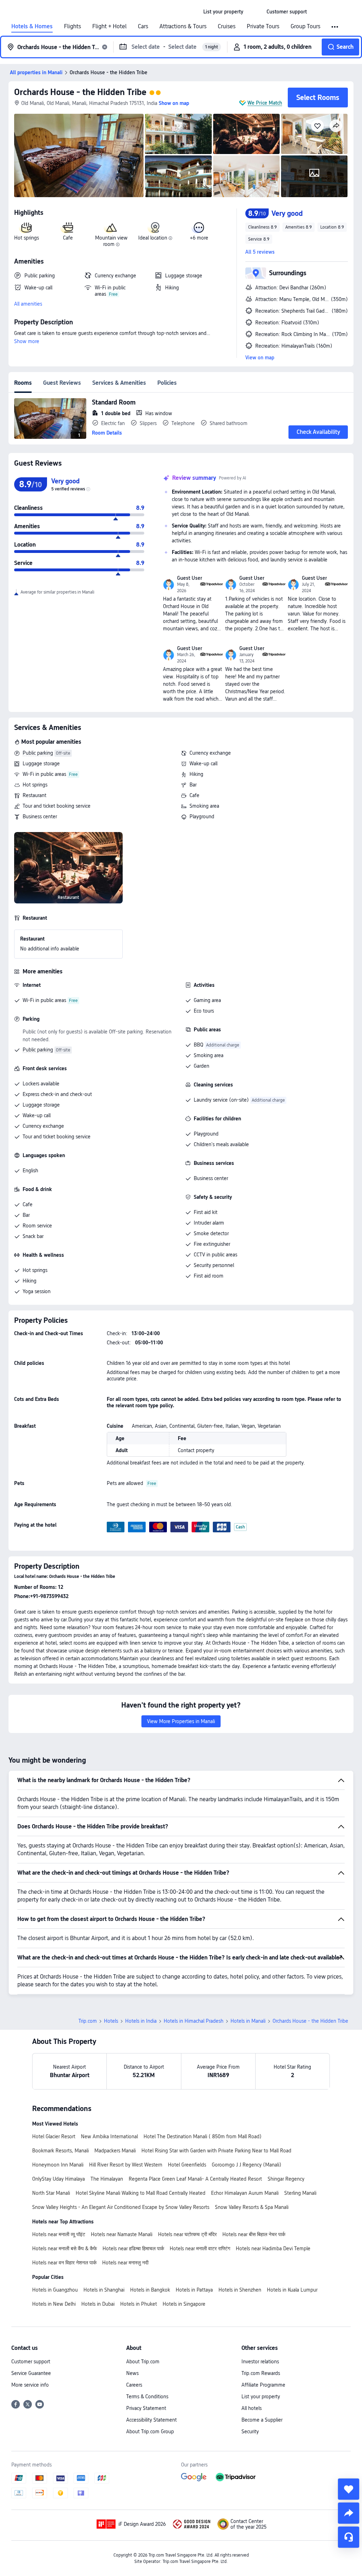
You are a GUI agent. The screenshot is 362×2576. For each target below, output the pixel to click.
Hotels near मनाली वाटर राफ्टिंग (200, 2248)
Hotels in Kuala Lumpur (292, 2290)
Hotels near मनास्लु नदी (125, 2263)
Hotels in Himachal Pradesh (194, 2021)
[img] (79, 155)
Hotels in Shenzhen (240, 2290)
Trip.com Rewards (261, 2373)
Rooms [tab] (23, 383)
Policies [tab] (167, 383)
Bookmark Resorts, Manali (60, 2151)
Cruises (227, 26)
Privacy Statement (146, 2408)
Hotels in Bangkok (150, 2290)
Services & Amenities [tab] (119, 383)
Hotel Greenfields (187, 2165)
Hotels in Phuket (139, 2304)
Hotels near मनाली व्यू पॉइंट (59, 2234)
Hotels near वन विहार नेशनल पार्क (64, 2263)
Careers (134, 2385)
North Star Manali (51, 2193)
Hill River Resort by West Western (126, 2165)
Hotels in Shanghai (104, 2290)
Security (250, 2431)
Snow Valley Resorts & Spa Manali (252, 2207)
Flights (72, 26)
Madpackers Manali (115, 2151)
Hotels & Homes (32, 26)
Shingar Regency (286, 2179)
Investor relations (260, 2362)
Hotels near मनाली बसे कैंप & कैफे (65, 2248)
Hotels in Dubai (98, 2304)
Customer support (31, 2362)
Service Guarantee (31, 2373)
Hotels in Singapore (184, 2304)
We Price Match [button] (265, 103)
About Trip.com (143, 2362)
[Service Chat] (349, 2537)
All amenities (28, 304)
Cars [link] (143, 26)
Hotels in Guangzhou (55, 2290)
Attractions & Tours (183, 26)
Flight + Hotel (109, 26)
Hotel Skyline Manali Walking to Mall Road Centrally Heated (141, 2193)
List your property (261, 2397)
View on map (260, 358)
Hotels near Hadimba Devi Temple (273, 2248)
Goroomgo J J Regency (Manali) (247, 2165)
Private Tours (263, 26)
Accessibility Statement (151, 2420)
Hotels (111, 2021)
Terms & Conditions (147, 2397)
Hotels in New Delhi (54, 2304)
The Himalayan (107, 2179)
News (132, 2373)
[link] (223, 12)
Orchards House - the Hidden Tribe (80, 92)
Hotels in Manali (248, 2021)
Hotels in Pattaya (194, 2290)
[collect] (349, 2489)
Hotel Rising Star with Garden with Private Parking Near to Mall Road (216, 2151)
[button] (255, 12)
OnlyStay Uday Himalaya (59, 2179)
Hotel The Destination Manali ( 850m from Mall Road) (203, 2136)
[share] (349, 2513)
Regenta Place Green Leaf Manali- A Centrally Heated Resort (195, 2179)
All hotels (252, 2408)
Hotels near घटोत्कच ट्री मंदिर (187, 2234)
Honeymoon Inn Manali (58, 2165)
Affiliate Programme (263, 2385)
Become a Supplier (262, 2420)
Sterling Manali (300, 2193)
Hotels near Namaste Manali (122, 2234)
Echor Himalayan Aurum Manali (245, 2193)
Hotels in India (141, 2021)
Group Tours (305, 26)
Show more (27, 341)
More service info (30, 2385)
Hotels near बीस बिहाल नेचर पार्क (254, 2234)
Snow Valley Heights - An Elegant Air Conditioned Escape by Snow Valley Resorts (121, 2207)
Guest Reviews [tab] (62, 383)
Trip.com (88, 2021)
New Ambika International (109, 2136)
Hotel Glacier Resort (54, 2136)
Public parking (38, 753)
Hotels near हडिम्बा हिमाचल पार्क (133, 2248)
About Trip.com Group (150, 2431)
